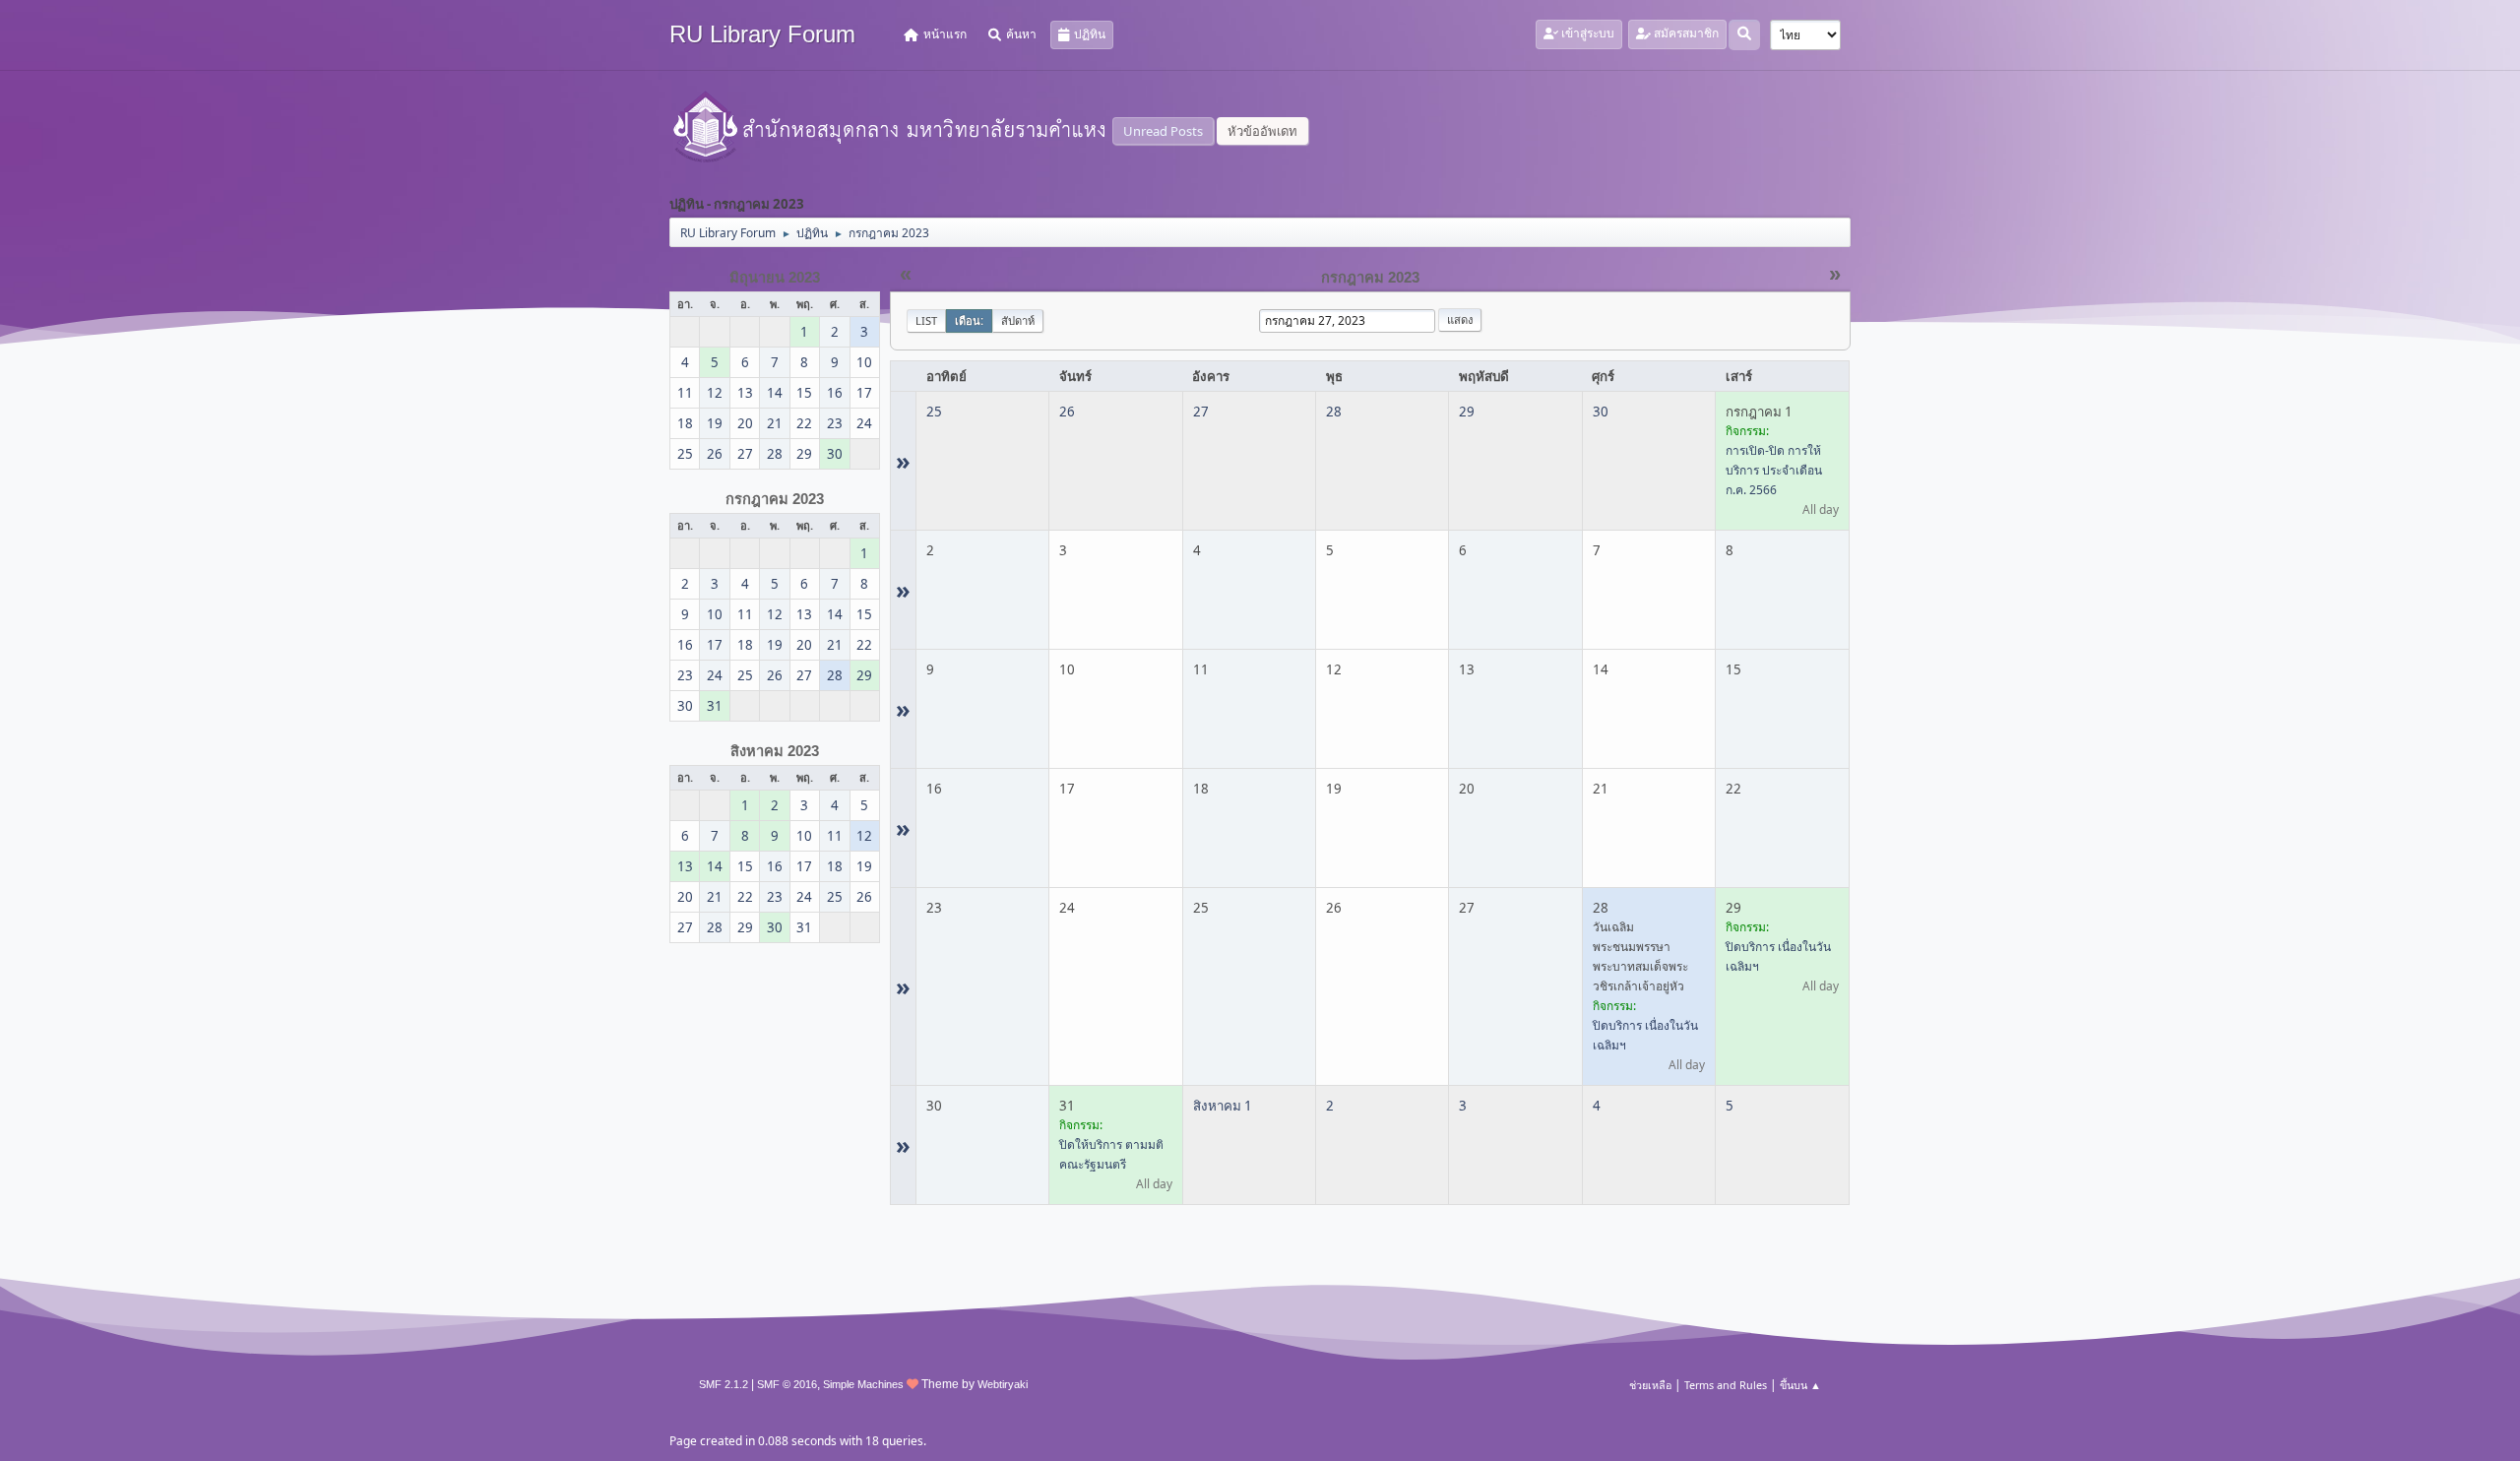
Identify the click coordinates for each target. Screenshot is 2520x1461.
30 (1601, 412)
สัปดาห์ (1018, 320)
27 (1201, 412)
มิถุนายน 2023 (775, 278)
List (926, 320)
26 (1067, 412)
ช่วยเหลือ (1650, 1385)
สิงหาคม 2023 (775, 751)
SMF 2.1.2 (724, 1384)
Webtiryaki (1003, 1384)
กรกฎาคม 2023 (775, 499)
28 (1334, 412)
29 (1467, 412)
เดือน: (969, 320)
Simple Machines (863, 1384)
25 (934, 412)
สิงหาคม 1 (1223, 1106)
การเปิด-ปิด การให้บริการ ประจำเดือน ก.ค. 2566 (1774, 470)
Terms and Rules (1726, 1385)
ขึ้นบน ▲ (1800, 1385)
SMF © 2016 (787, 1384)
